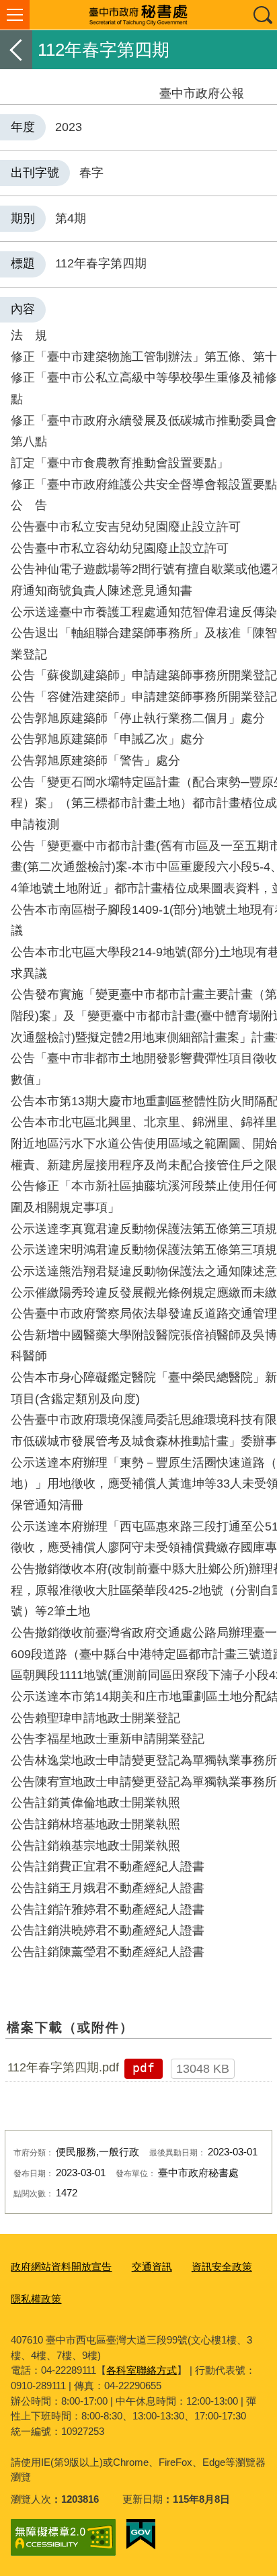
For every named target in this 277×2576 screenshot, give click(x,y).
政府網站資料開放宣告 (61, 2267)
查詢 (262, 15)
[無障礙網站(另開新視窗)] (63, 2537)
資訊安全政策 (222, 2267)
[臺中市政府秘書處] (138, 15)
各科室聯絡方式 (142, 2370)
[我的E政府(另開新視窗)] (141, 2534)
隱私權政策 (36, 2299)
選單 (15, 15)
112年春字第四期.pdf (63, 2067)
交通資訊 (152, 2267)
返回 (16, 50)
